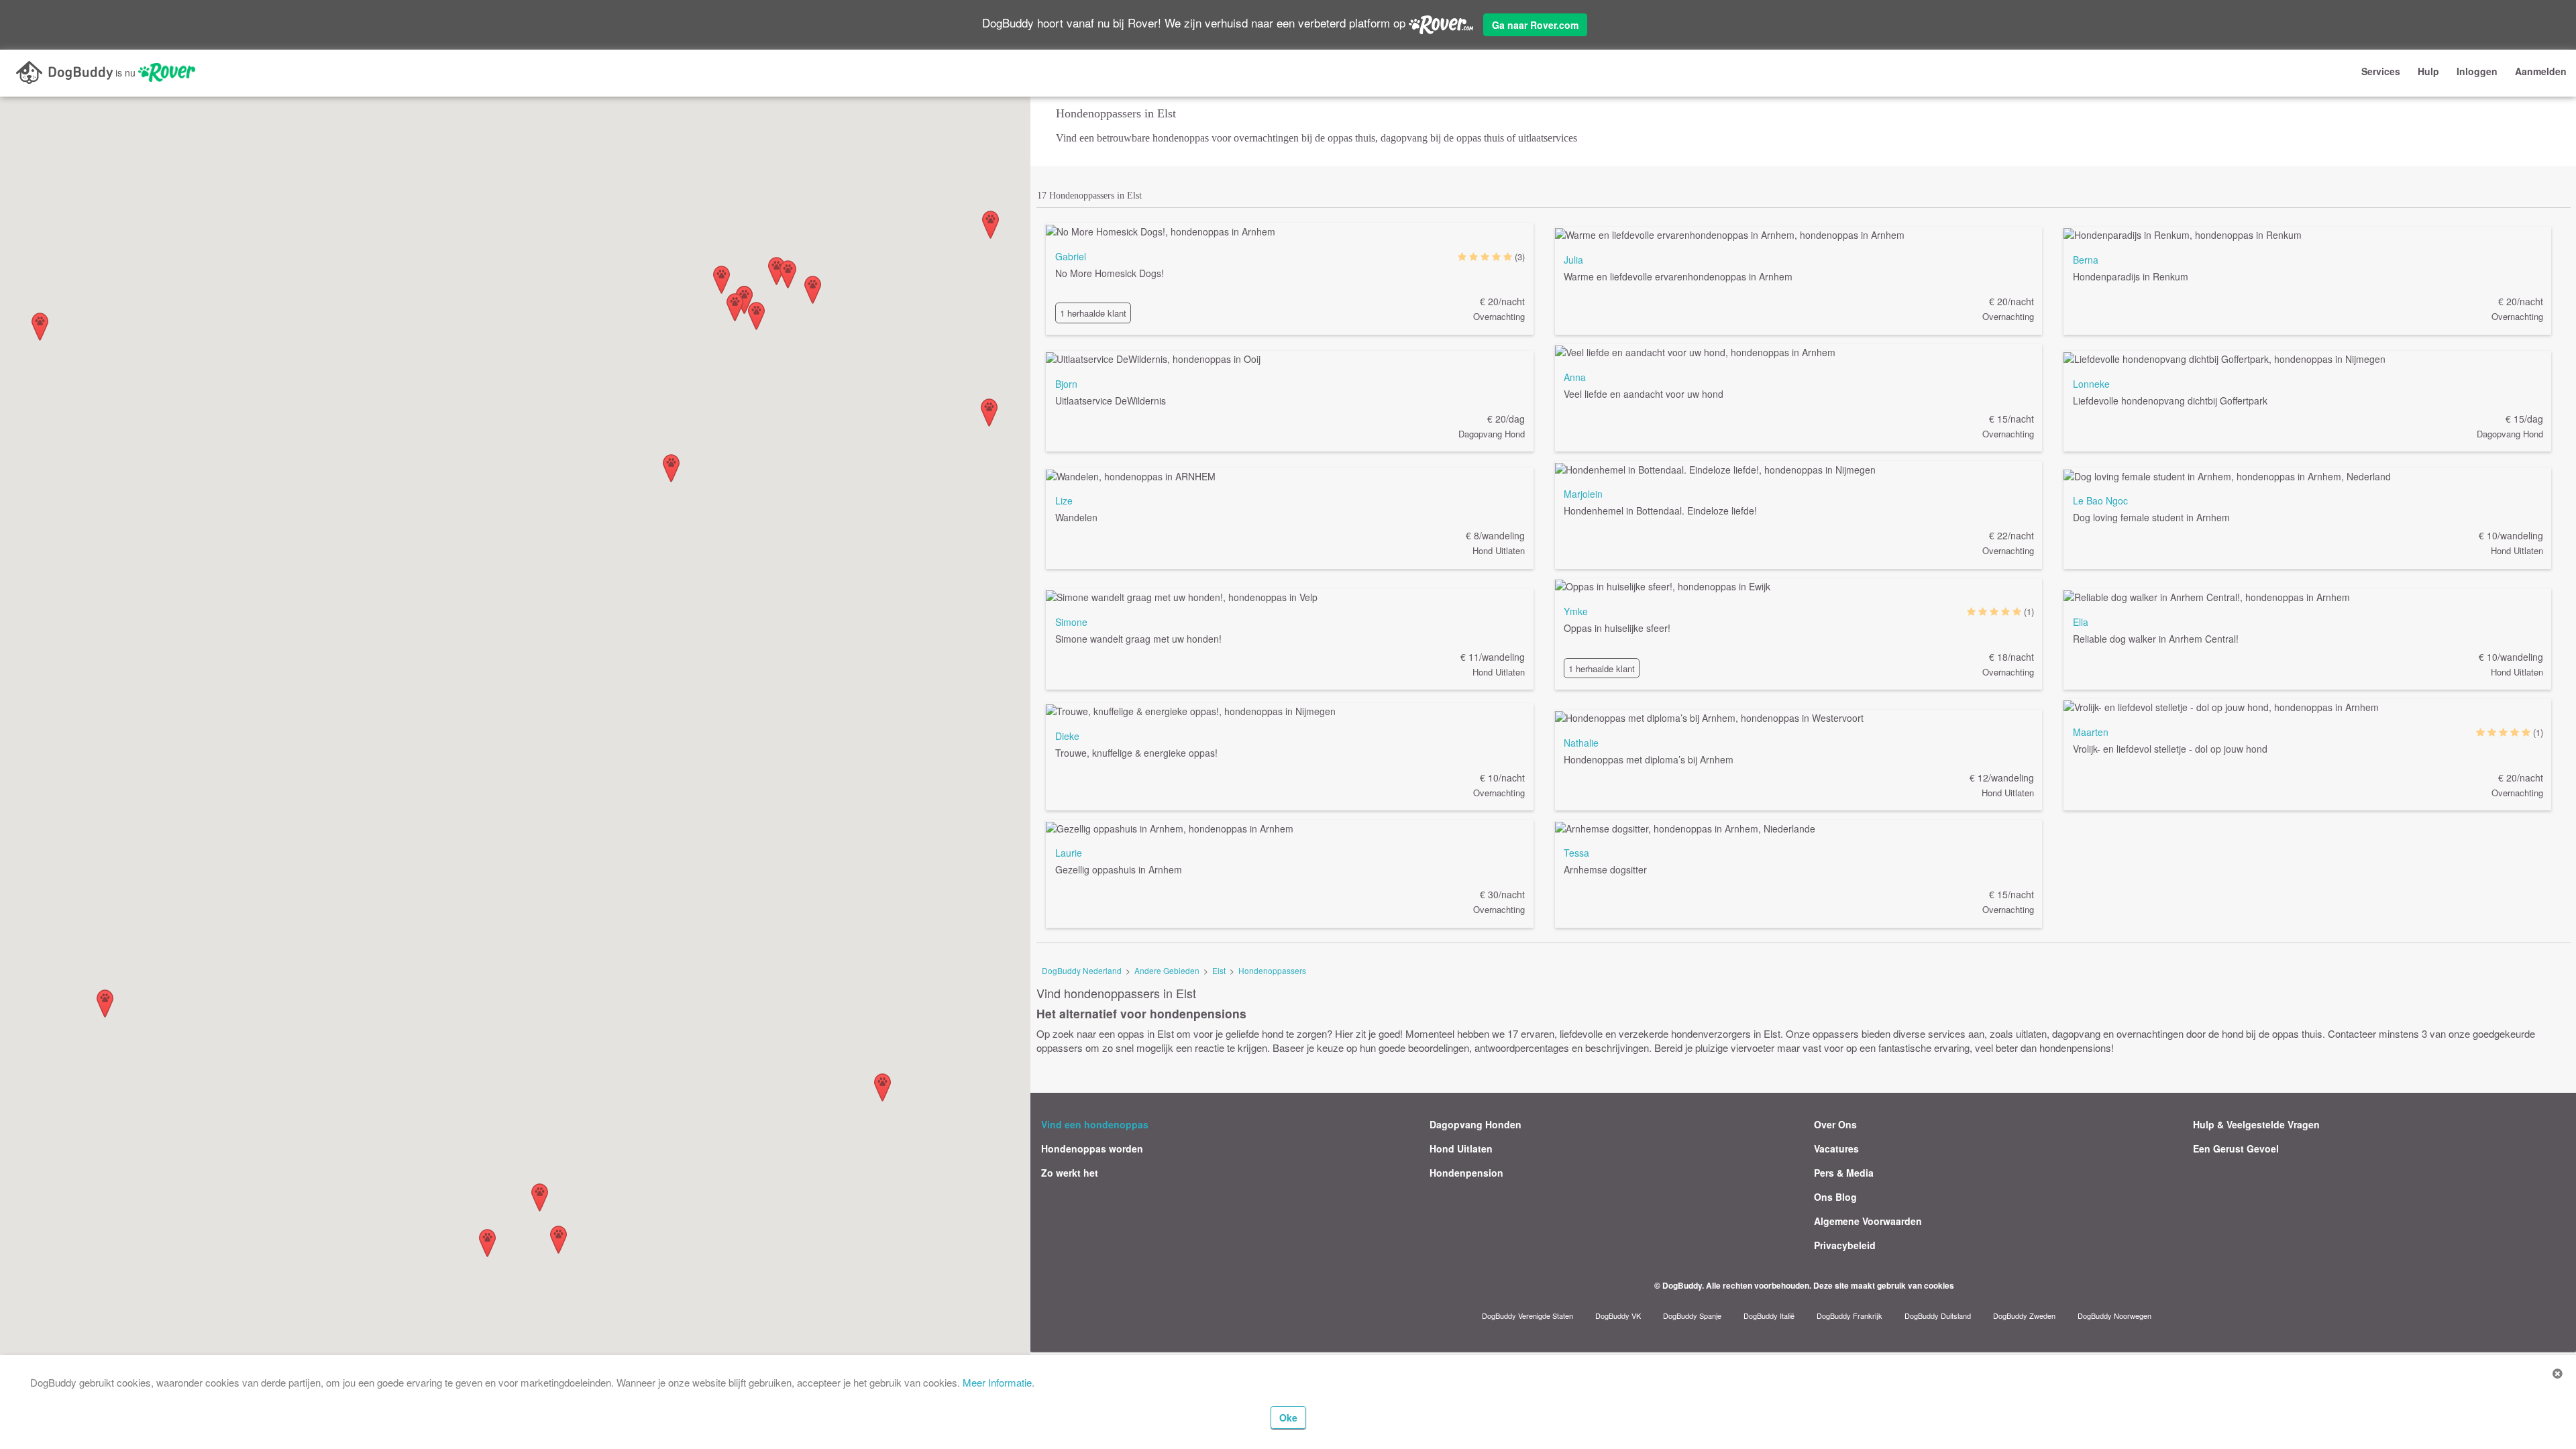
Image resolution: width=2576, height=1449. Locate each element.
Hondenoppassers (1272, 970)
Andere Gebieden (1167, 970)
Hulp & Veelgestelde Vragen (2256, 1124)
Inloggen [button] (2477, 71)
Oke (1288, 1417)
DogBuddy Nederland (1082, 970)
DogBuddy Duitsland (1938, 1316)
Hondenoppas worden (1092, 1148)
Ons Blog (1835, 1197)
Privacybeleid (1845, 1245)
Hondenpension (1466, 1173)
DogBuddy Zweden (2024, 1316)
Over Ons (1835, 1124)
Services (2381, 71)
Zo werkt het (1070, 1173)
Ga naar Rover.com (1535, 25)
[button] (756, 316)
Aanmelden (2541, 71)
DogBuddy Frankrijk (1849, 1316)
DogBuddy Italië (1769, 1316)
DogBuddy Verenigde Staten (1527, 1316)
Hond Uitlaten (1461, 1148)
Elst (1219, 970)
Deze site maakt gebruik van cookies (1884, 1285)
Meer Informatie (997, 1382)
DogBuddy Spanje (1692, 1316)
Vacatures (1836, 1148)
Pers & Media (1844, 1173)
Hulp (2428, 71)
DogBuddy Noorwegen (2114, 1316)
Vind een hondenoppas (1095, 1124)
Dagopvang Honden (1475, 1124)
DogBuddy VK (1618, 1316)
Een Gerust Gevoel (2236, 1148)
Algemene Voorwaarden (1868, 1221)
